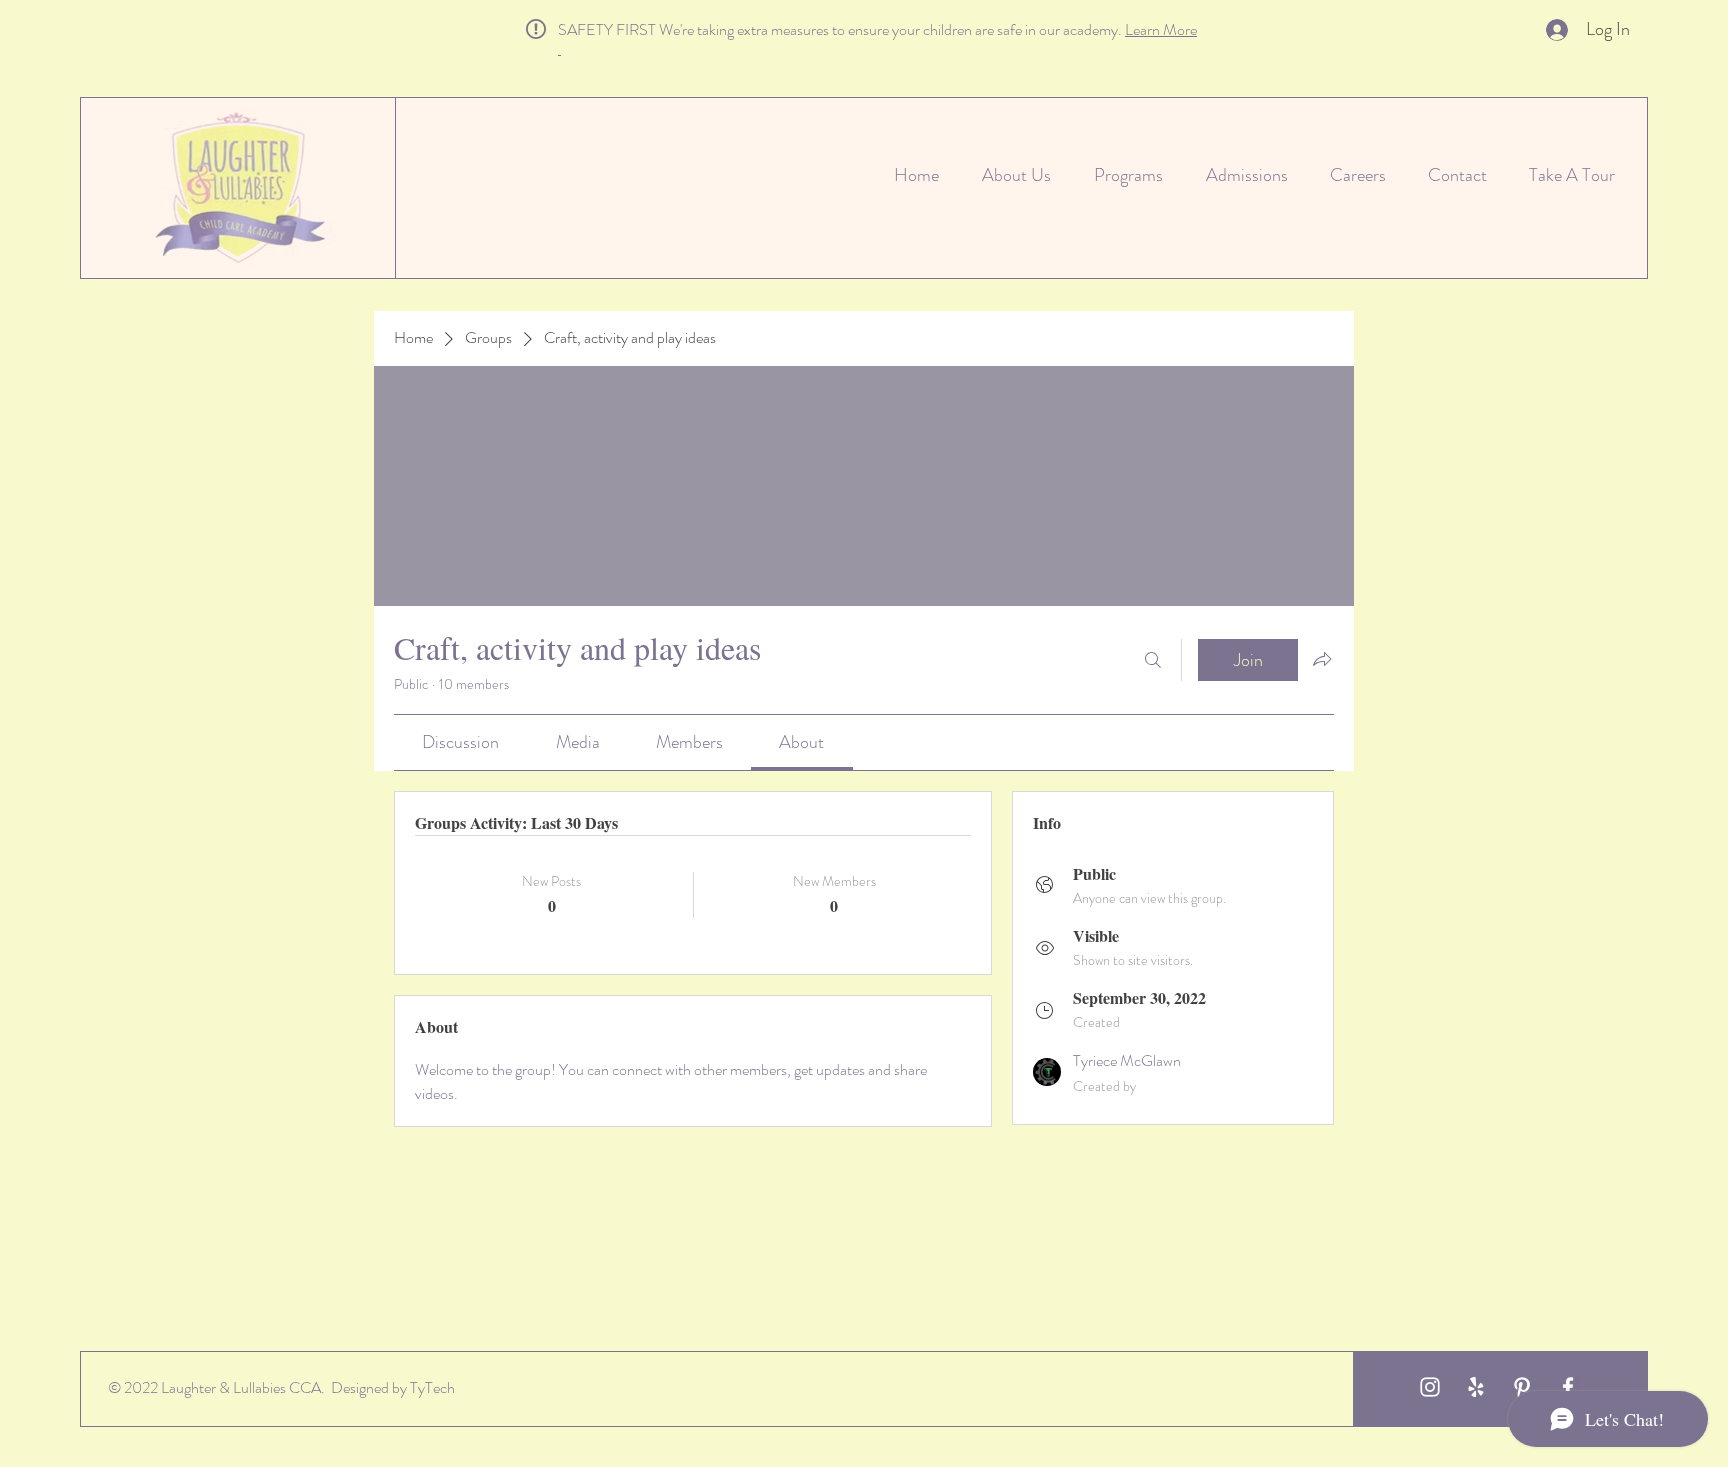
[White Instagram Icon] (1430, 1387)
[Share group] (1322, 659)
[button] (568, 48)
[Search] (1153, 660)
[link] (460, 742)
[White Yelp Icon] (1476, 1387)
